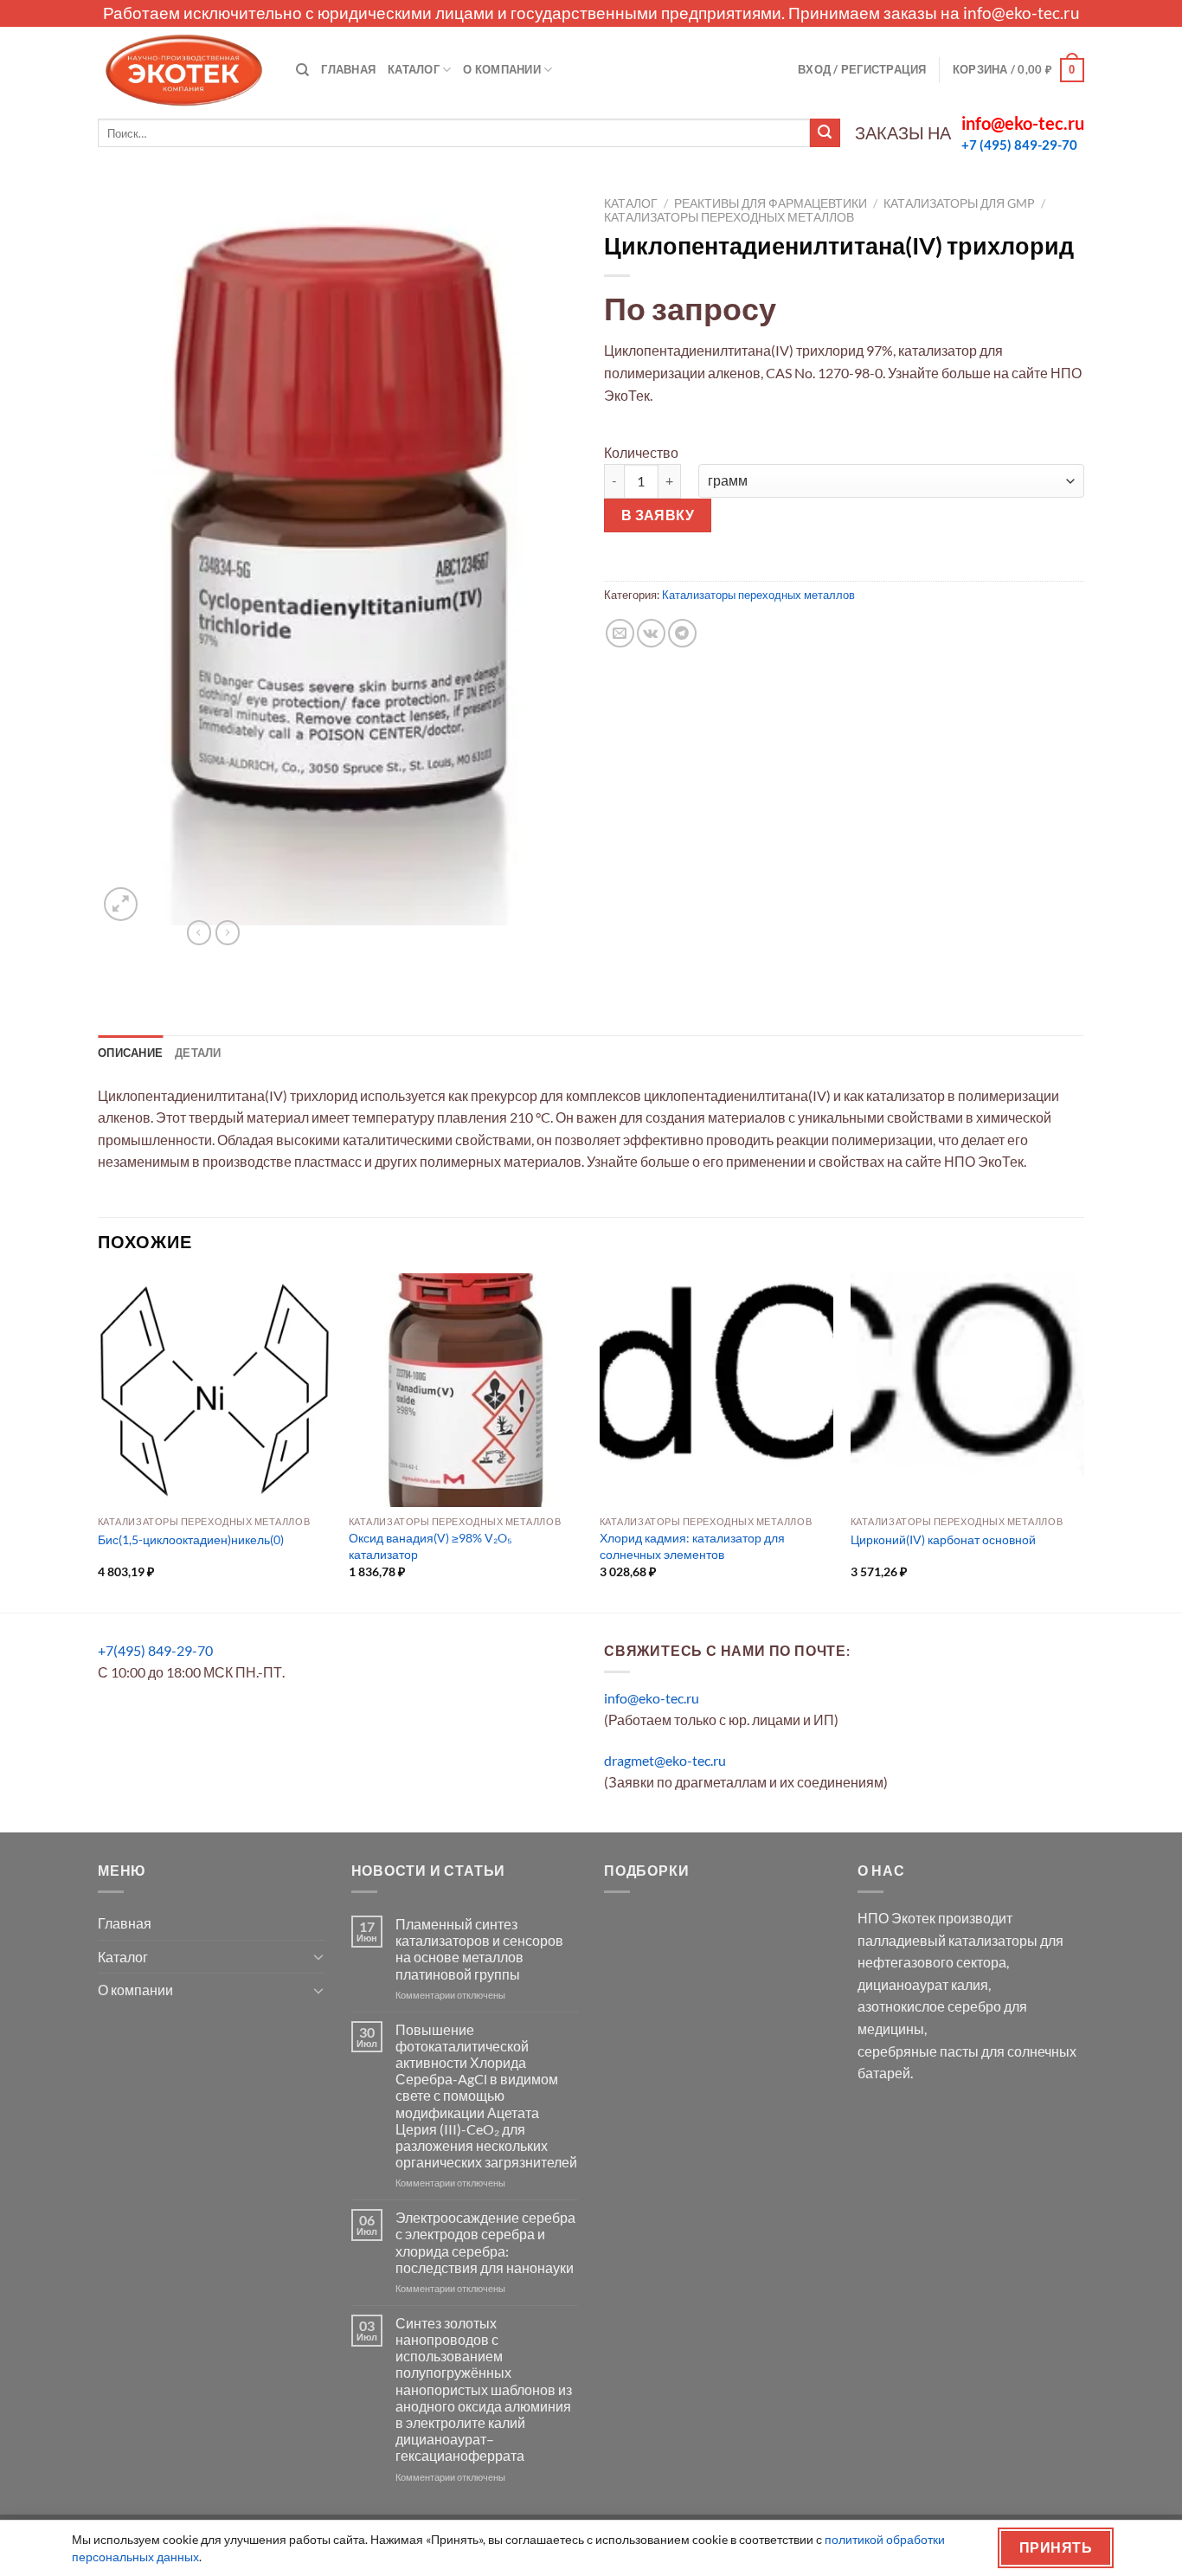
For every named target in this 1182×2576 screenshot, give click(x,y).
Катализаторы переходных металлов (729, 217)
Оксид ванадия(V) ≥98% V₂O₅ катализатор (430, 1546)
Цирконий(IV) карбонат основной (943, 1539)
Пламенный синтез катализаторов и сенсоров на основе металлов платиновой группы (479, 1949)
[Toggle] (318, 1956)
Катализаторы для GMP (959, 203)
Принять (1056, 2547)
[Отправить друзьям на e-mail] (620, 633)
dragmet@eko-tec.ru (665, 1760)
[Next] (1083, 1441)
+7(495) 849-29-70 (155, 1650)
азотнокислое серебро (929, 2006)
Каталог (414, 69)
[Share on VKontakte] (651, 633)
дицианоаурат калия (923, 1984)
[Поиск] (302, 70)
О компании (502, 69)
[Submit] (825, 133)
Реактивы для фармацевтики (771, 203)
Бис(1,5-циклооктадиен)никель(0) (191, 1539)
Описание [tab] (130, 1053)
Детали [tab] (198, 1053)
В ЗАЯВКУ (658, 515)
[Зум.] (121, 904)
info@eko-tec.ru (1021, 13)
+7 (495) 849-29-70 (1019, 145)
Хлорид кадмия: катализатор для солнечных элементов (692, 1546)
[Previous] (99, 1441)
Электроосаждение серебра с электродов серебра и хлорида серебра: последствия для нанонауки (485, 2242)
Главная (348, 69)
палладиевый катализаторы (948, 1940)
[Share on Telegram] (682, 633)
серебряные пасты (918, 2051)
